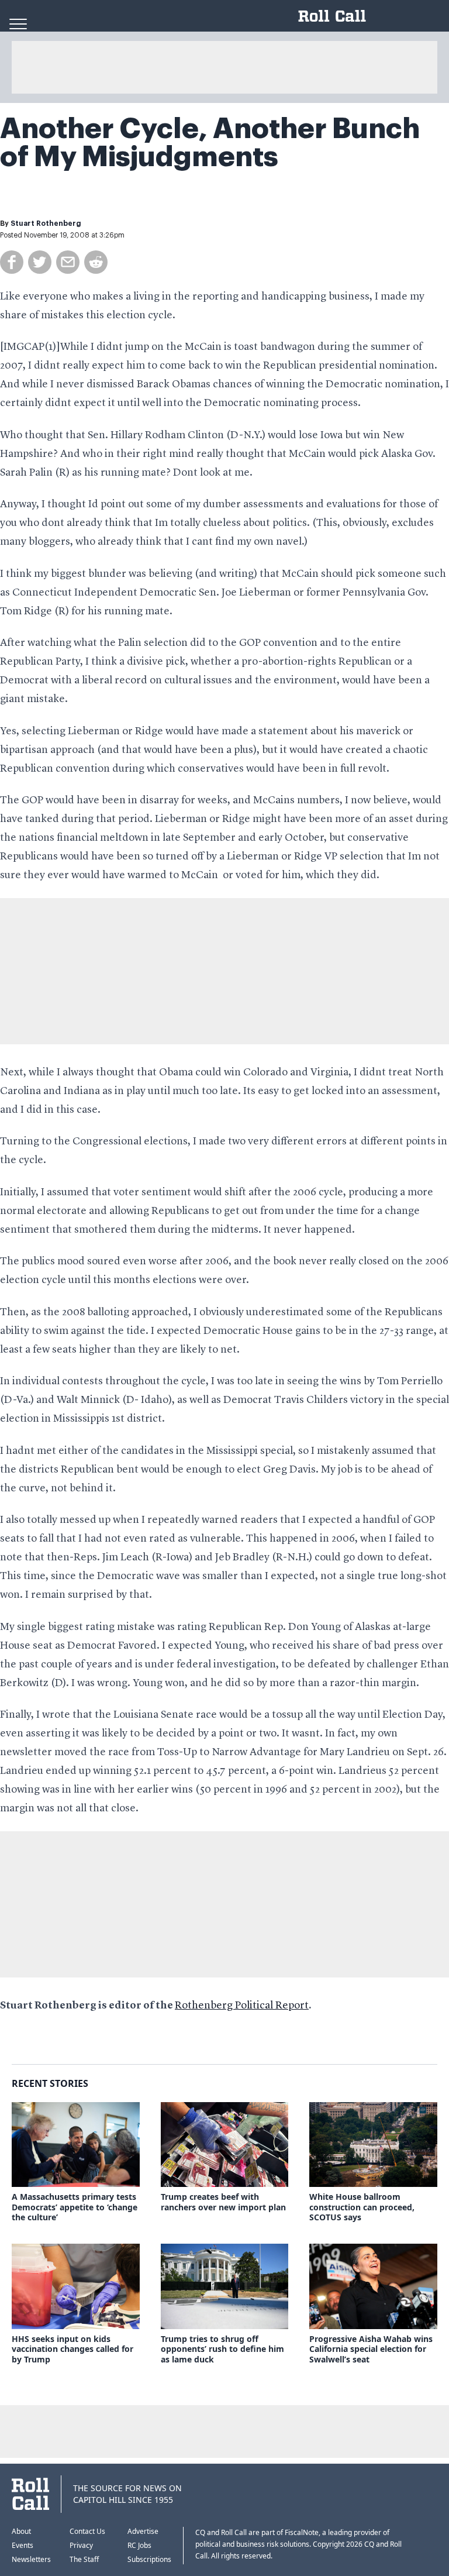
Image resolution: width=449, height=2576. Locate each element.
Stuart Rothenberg (46, 223)
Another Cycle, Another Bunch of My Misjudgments (210, 143)
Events (23, 2545)
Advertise (143, 2531)
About (21, 2531)
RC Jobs (139, 2545)
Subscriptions (149, 2559)
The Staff (84, 2559)
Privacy (81, 2545)
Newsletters (31, 2559)
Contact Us (87, 2531)
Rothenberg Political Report (242, 2006)
